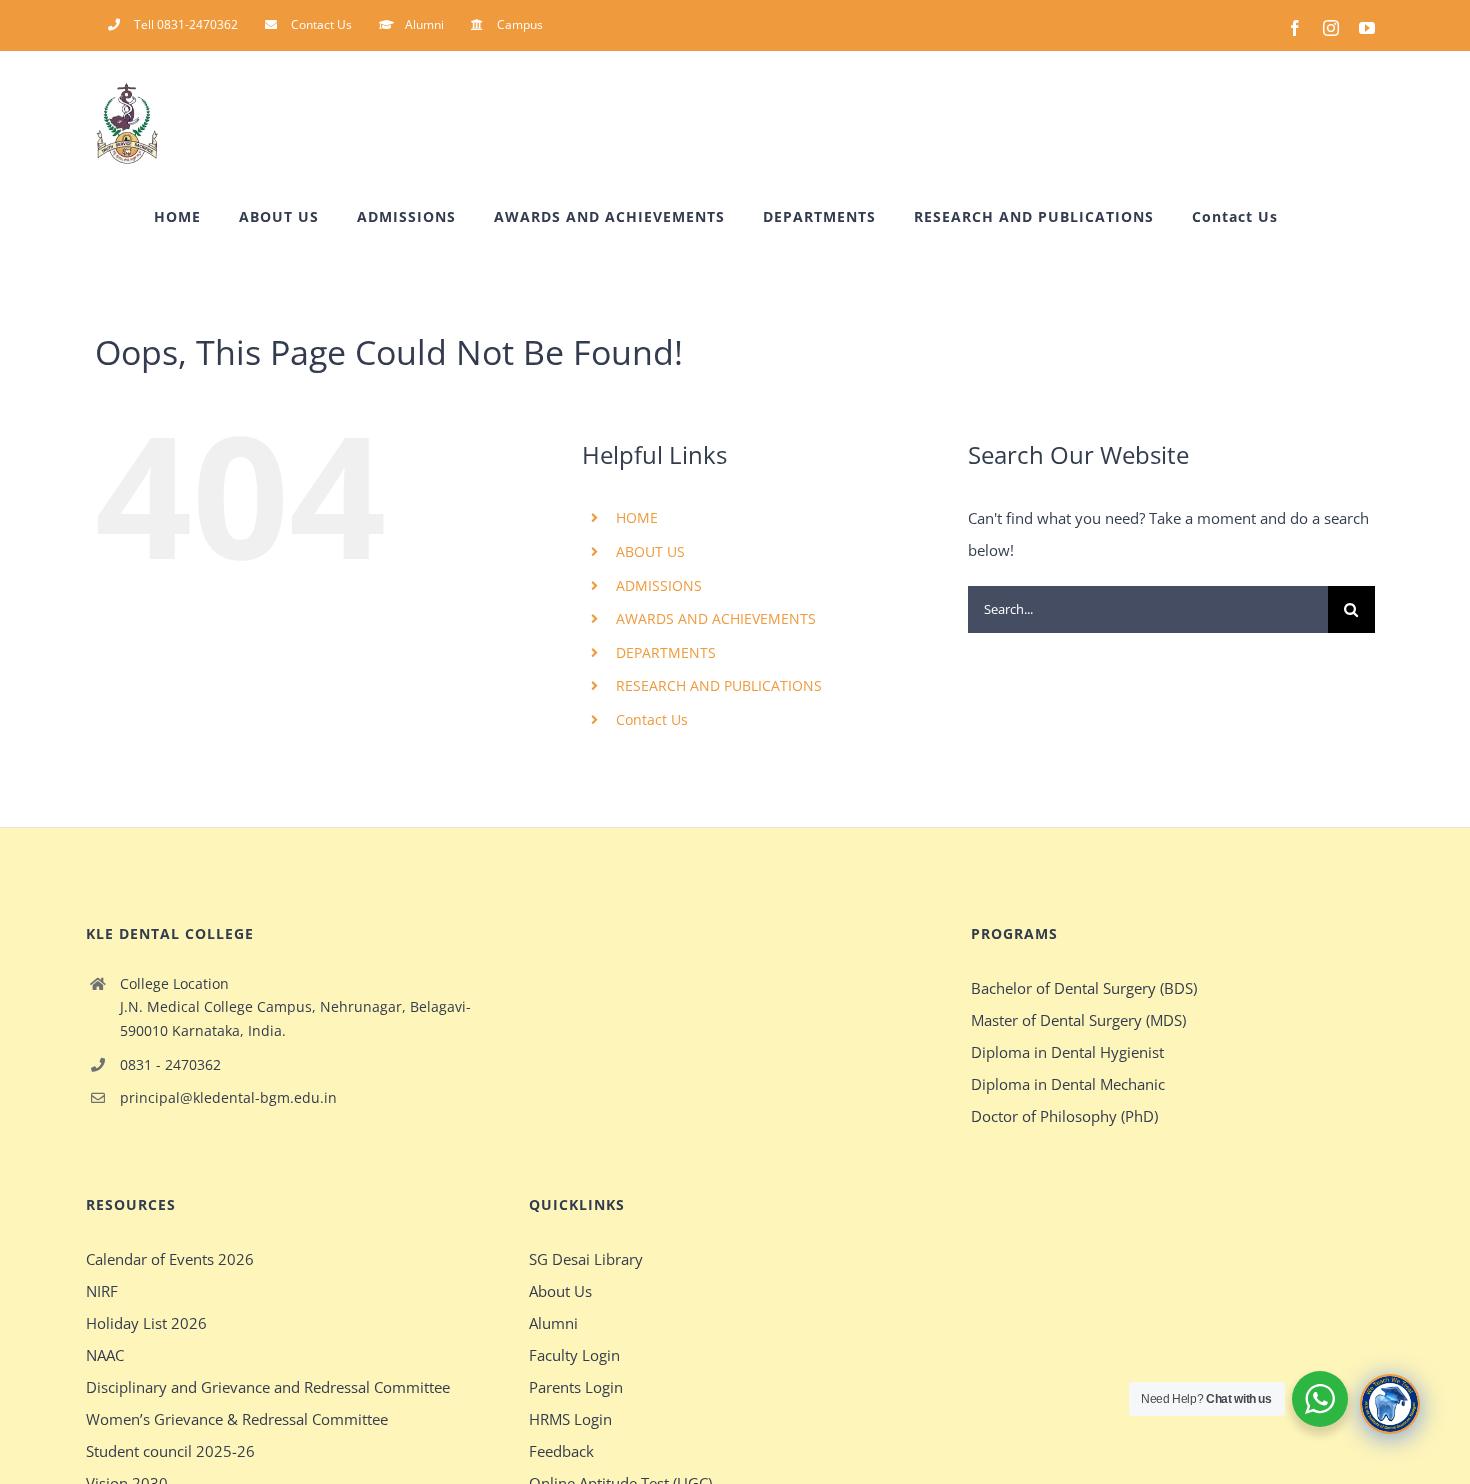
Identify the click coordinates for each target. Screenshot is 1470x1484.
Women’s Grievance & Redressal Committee (237, 1419)
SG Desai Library (586, 1259)
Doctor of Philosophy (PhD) (1064, 1116)
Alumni (553, 1323)
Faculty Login (574, 1355)
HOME (637, 517)
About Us (560, 1291)
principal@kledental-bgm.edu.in (228, 1097)
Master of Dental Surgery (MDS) (1078, 1020)
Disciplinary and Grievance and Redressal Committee (268, 1387)
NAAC (105, 1355)
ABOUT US (650, 551)
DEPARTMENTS (666, 652)
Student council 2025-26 (170, 1451)
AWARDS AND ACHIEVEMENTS (716, 618)
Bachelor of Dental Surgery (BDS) (1084, 988)
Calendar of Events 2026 (170, 1259)
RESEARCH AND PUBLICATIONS (719, 685)
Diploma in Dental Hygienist (1067, 1052)
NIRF (102, 1291)
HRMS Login (570, 1419)
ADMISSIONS (659, 585)
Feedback (561, 1451)
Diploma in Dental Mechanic (1068, 1084)
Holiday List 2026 (146, 1323)
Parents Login (576, 1387)
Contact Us (652, 719)
